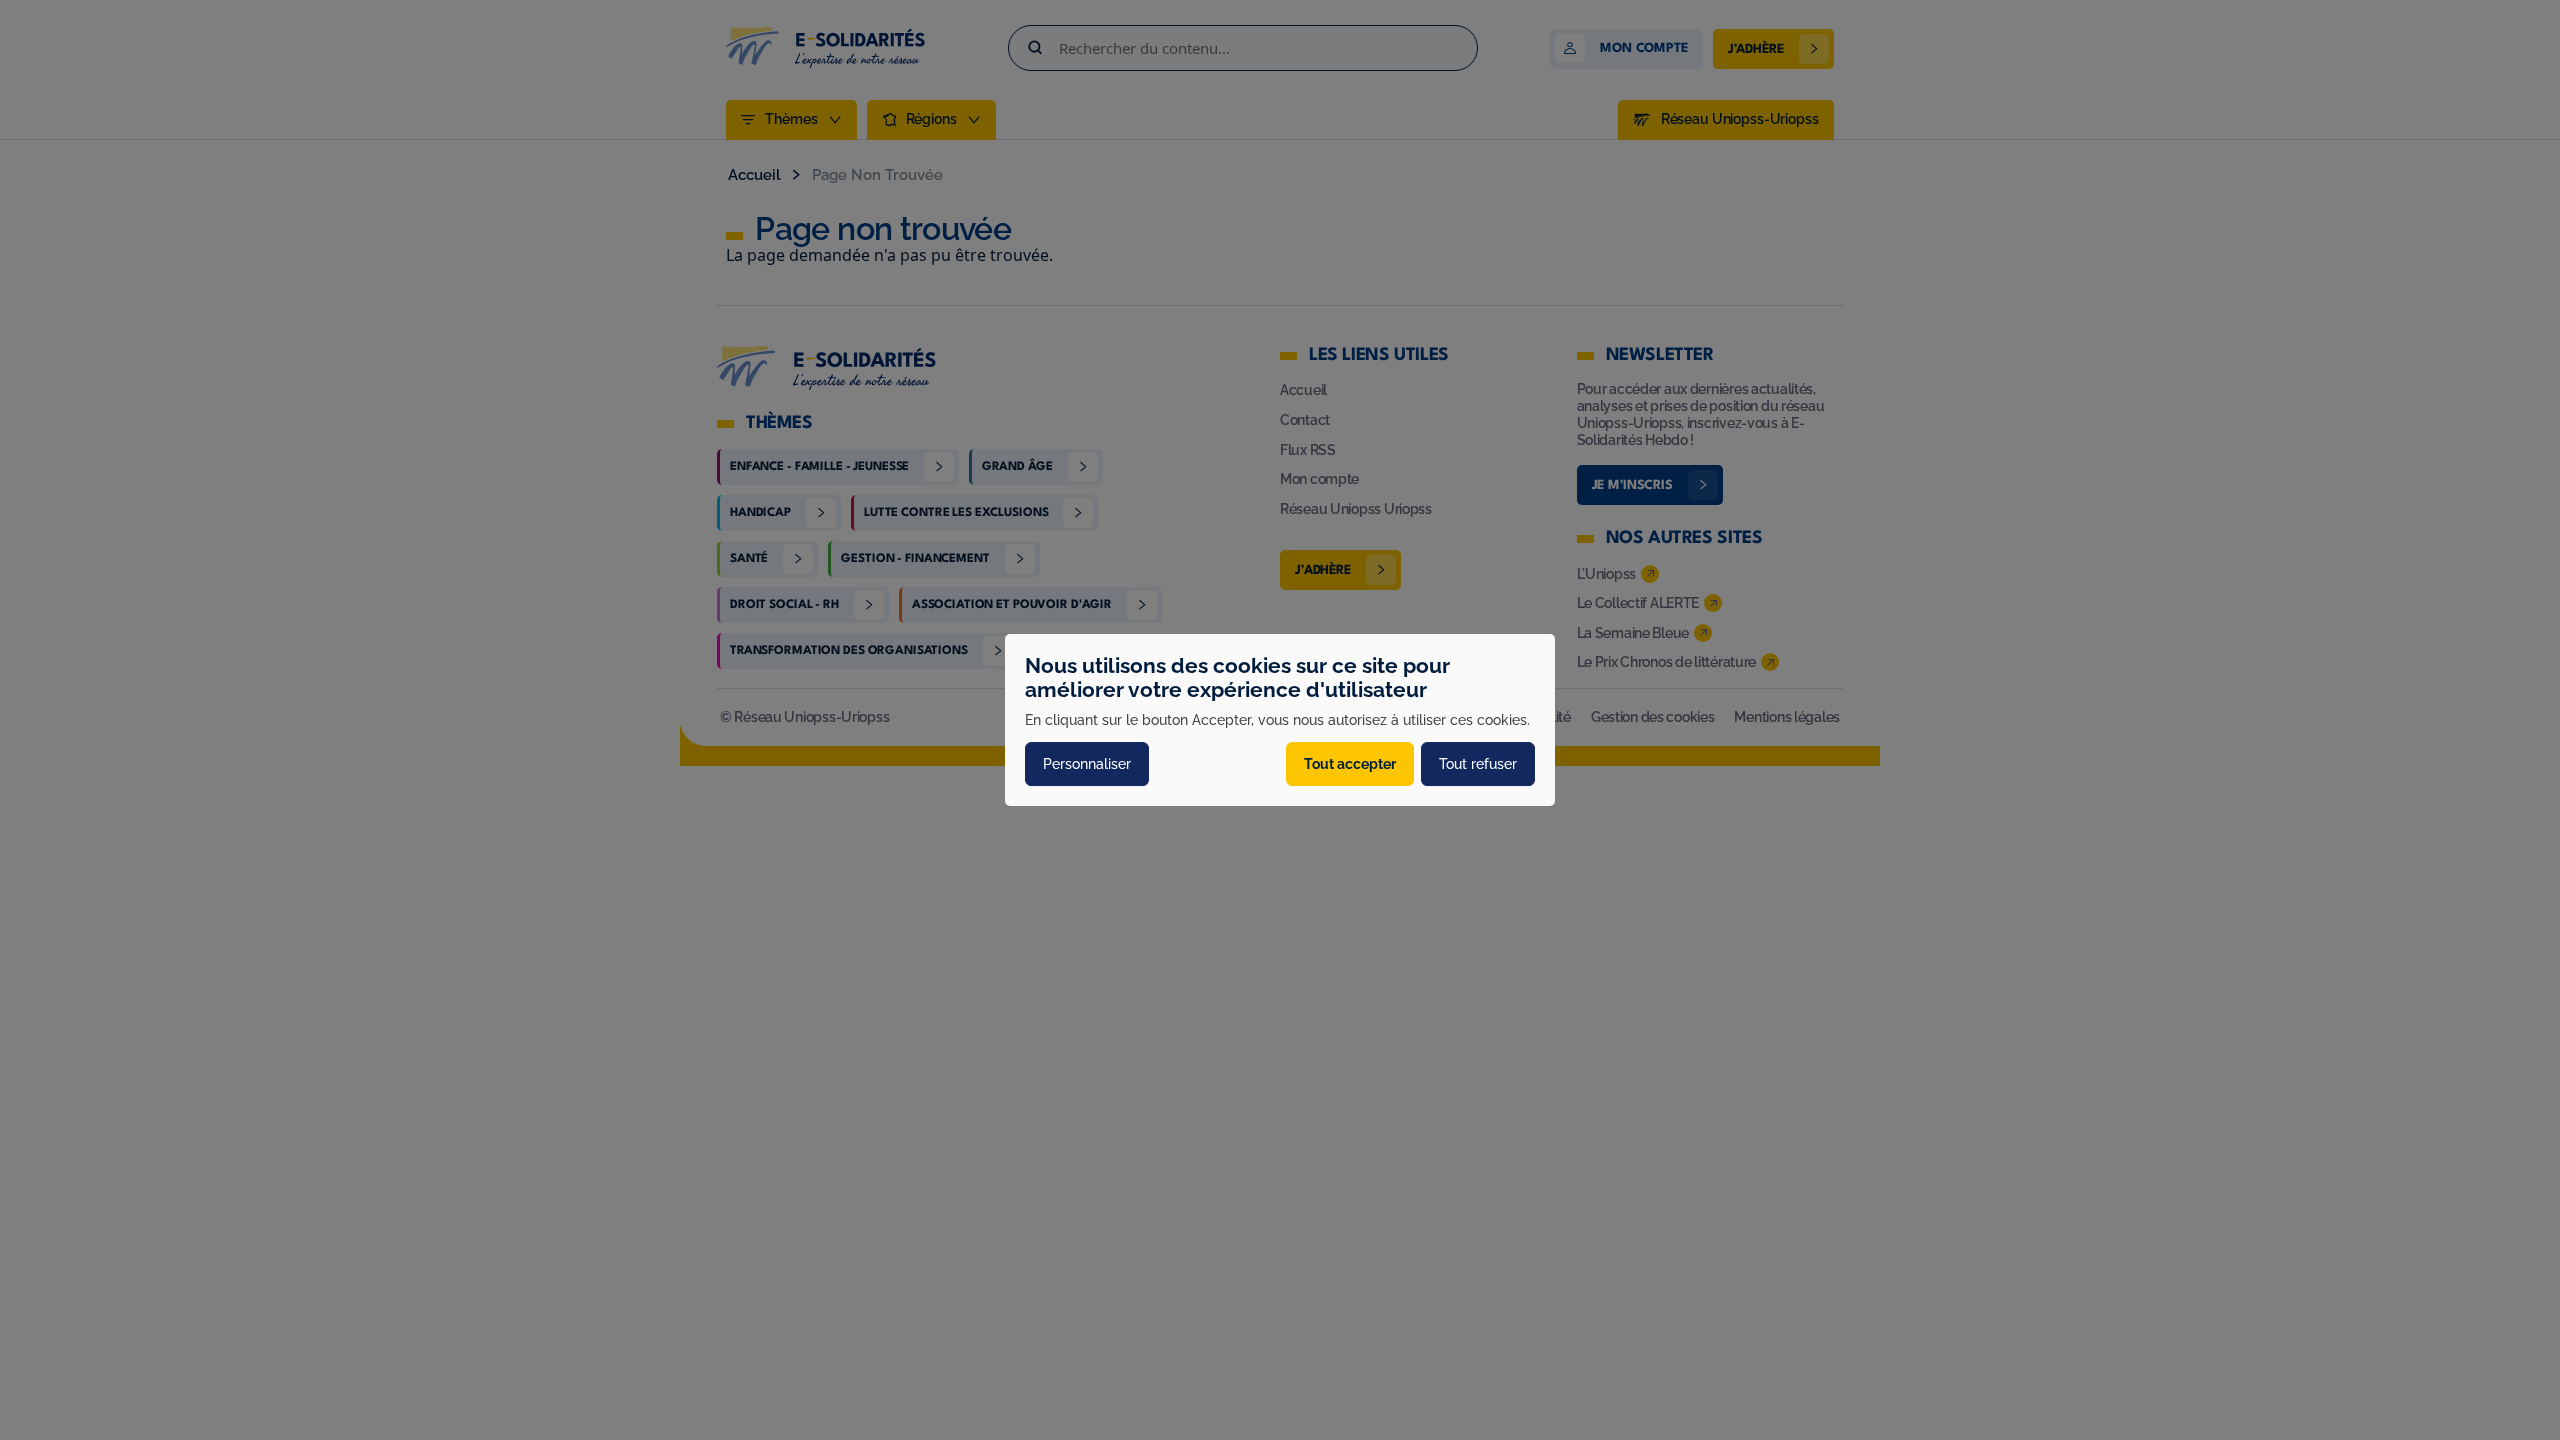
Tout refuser (1478, 764)
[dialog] (1280, 720)
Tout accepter (1350, 764)
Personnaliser (1087, 764)
